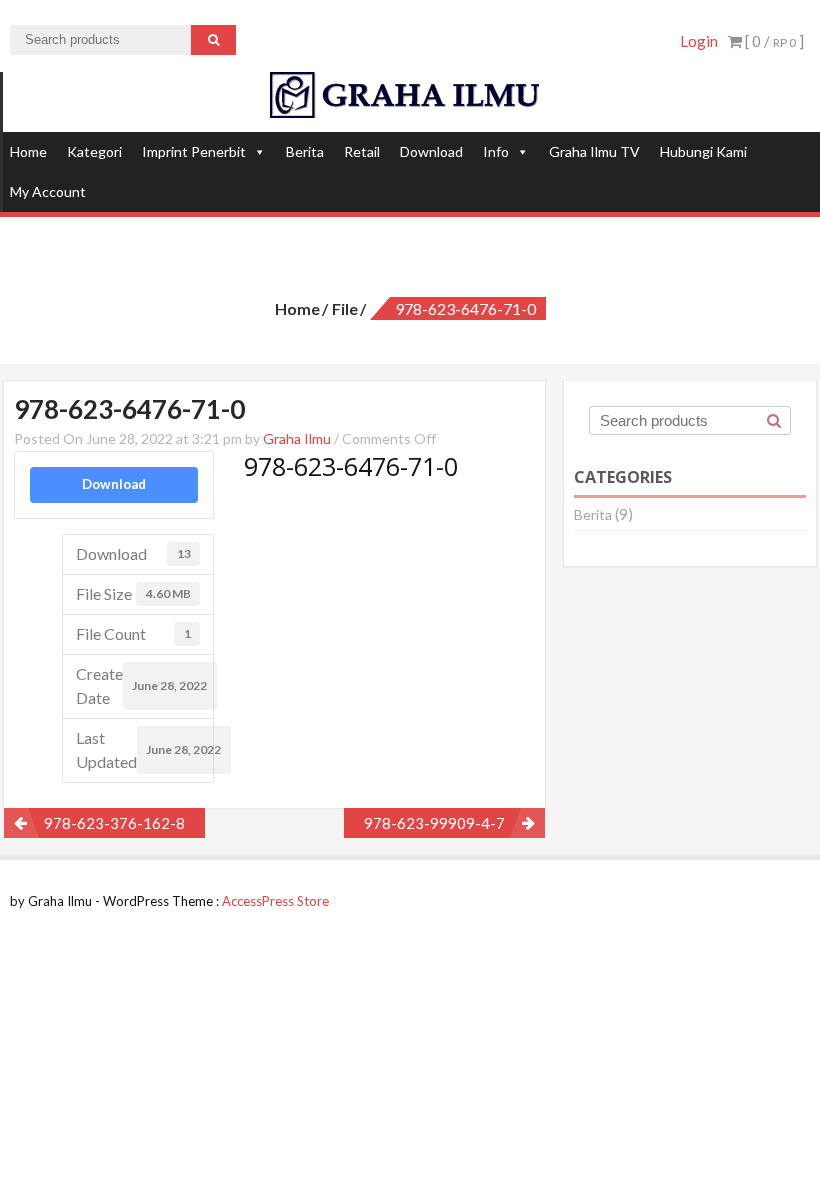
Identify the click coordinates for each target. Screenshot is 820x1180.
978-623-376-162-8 (114, 823)
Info (496, 151)
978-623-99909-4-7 (434, 823)
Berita (305, 151)
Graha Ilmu (297, 438)
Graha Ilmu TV (594, 151)
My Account (48, 191)
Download (431, 151)
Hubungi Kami (703, 151)
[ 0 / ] (773, 41)
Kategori (94, 151)
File (345, 308)
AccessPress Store (275, 901)
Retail (362, 151)
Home (28, 151)
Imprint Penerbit (194, 151)
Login (699, 41)
